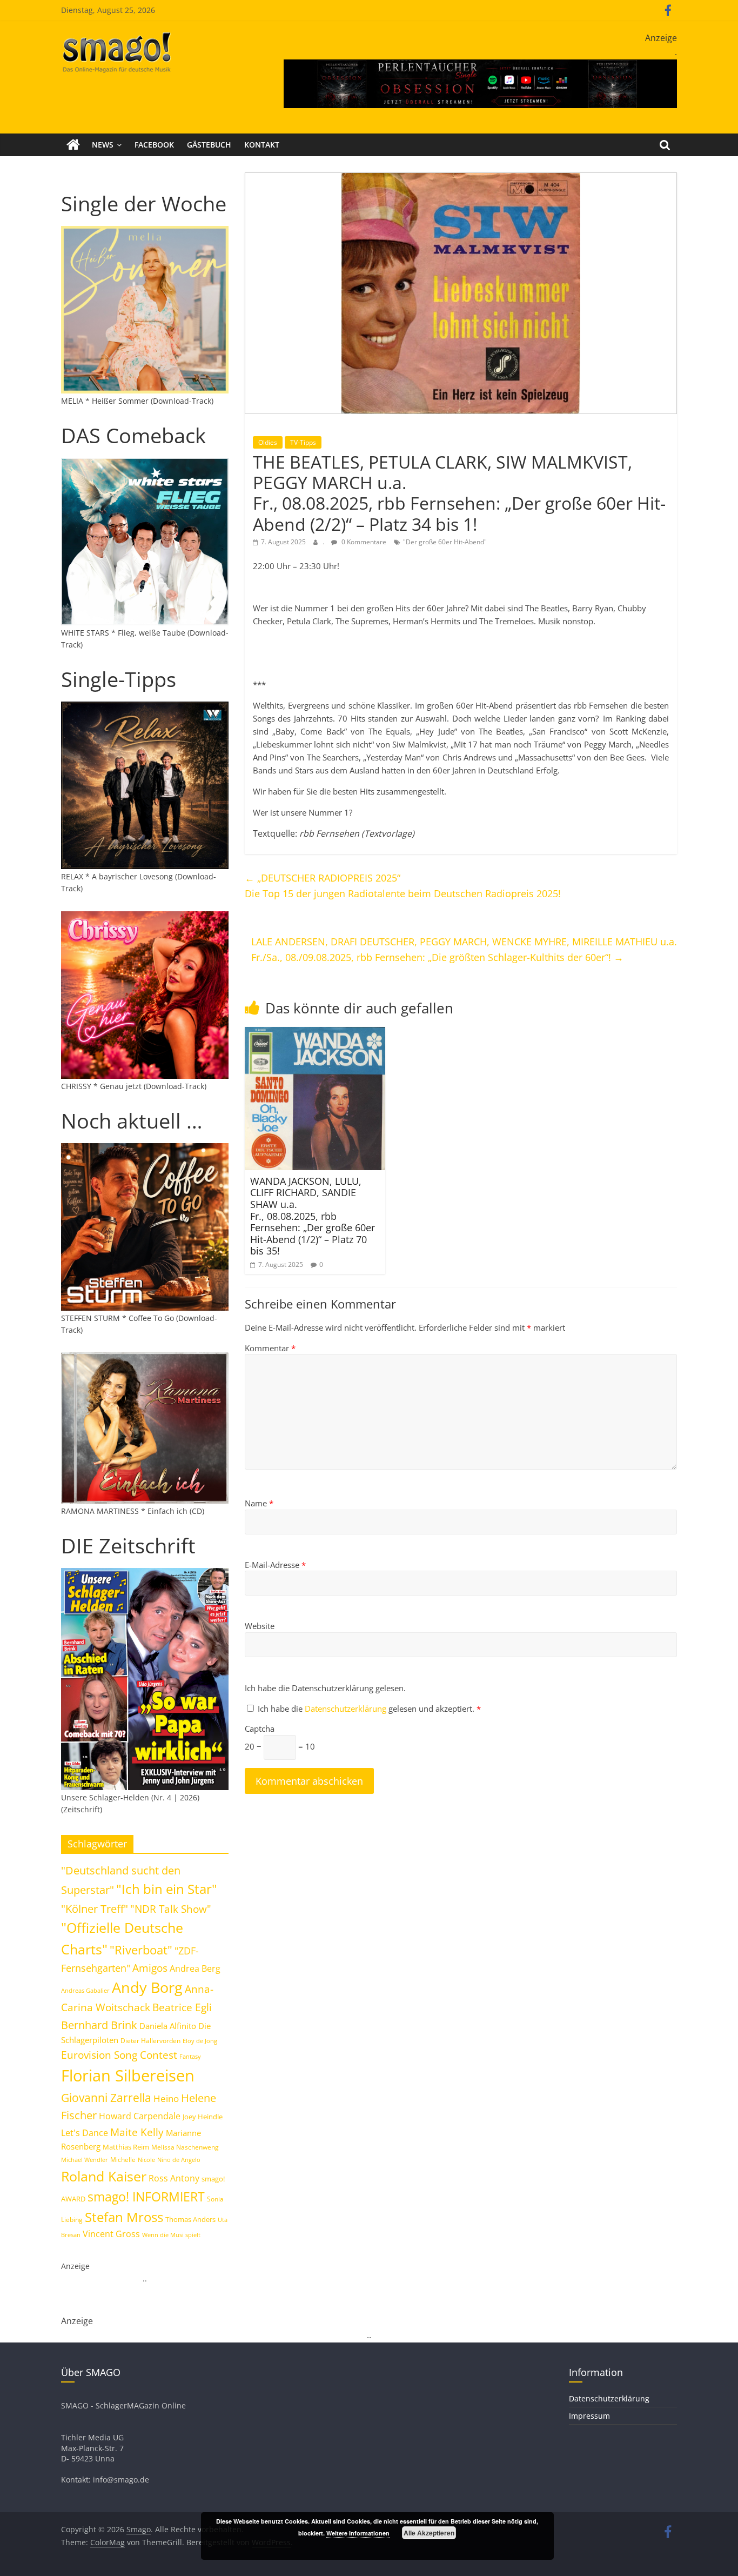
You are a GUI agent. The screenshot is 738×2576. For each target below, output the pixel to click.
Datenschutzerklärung (347, 1709)
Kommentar (270, 1348)
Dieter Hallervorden (150, 2041)
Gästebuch (209, 145)
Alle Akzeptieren (429, 2533)
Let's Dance (85, 2133)
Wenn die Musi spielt (171, 2235)
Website (260, 1626)
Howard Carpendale (140, 2116)
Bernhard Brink (99, 2025)
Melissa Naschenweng (185, 2147)
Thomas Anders (190, 2219)
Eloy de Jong (200, 2041)
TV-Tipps (303, 442)
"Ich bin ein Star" (167, 1889)
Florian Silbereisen (128, 2076)
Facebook (154, 145)
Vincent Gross (111, 2234)
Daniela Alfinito (168, 2026)
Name (259, 1503)
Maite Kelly (137, 2132)
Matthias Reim (126, 2147)
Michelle (123, 2160)
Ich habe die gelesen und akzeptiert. (369, 1709)
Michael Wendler (85, 2160)
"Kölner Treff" (95, 1908)
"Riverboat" (141, 1950)
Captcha (260, 1729)
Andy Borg (147, 1987)
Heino (166, 2098)
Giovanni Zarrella (106, 2097)
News (103, 145)
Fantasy (190, 2057)
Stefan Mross (124, 2217)
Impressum (589, 2416)
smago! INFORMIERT (146, 2197)
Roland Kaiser (104, 2176)
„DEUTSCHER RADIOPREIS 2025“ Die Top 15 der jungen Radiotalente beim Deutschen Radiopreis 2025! (403, 886)
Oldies (268, 442)
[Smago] (73, 145)
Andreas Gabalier (85, 1990)
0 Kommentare (363, 542)
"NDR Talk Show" (171, 1909)
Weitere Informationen (358, 2533)
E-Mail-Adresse (275, 1565)
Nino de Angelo (179, 2160)
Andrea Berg (195, 1968)
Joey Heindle (203, 2117)
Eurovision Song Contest (119, 2055)
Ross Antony (174, 2178)
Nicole (146, 2160)
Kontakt (262, 145)
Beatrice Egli (182, 2007)
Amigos (150, 1968)
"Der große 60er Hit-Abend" (445, 542)
